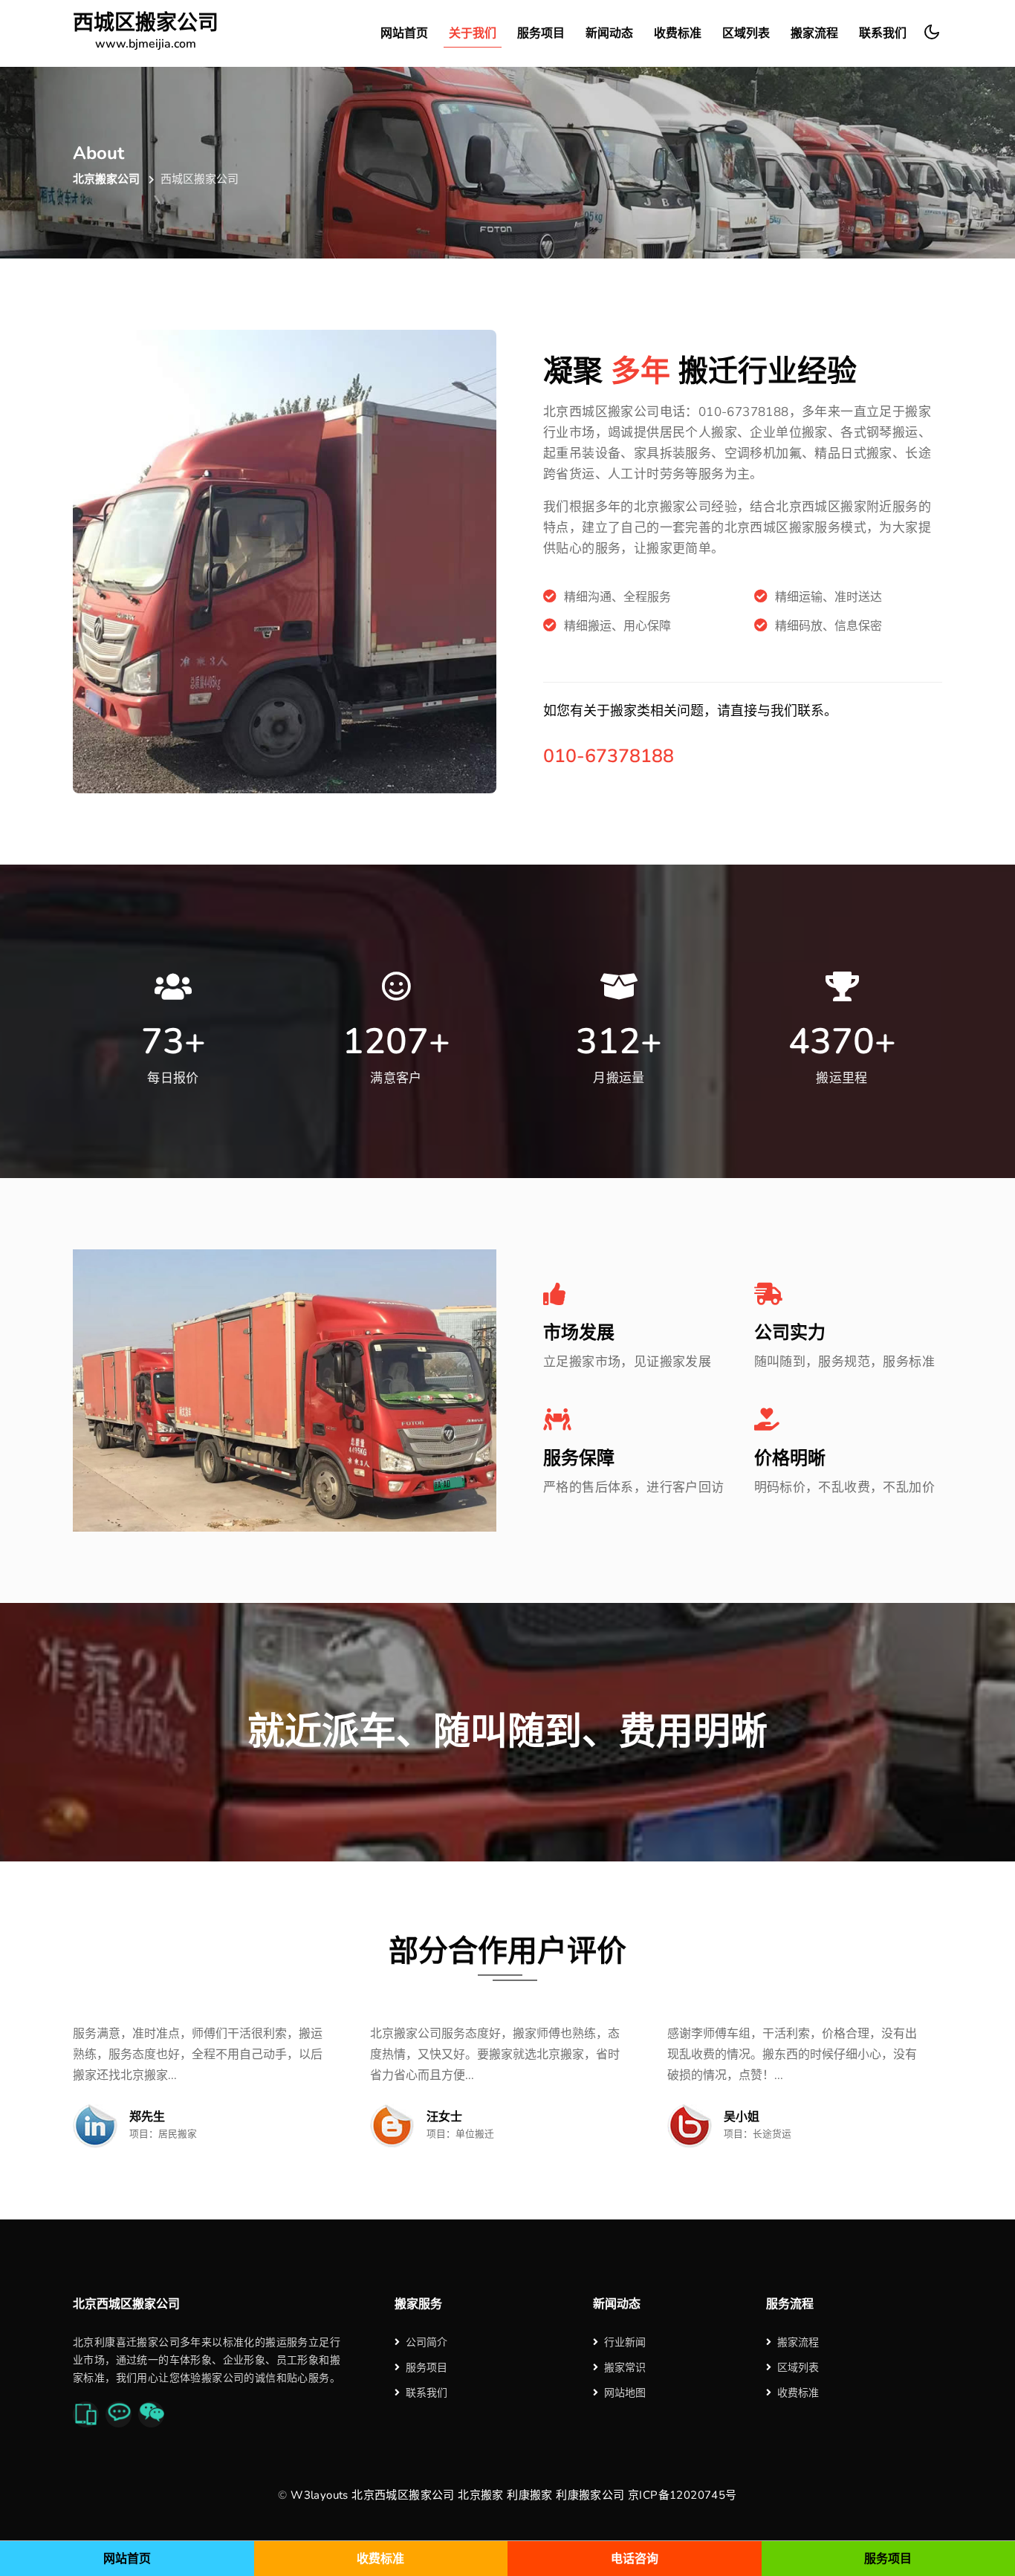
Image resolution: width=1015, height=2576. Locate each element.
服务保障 (579, 1458)
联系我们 (883, 33)
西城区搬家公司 (146, 32)
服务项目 (541, 33)
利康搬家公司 (590, 2495)
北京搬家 (481, 2495)
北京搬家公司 (106, 179)
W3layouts (320, 2495)
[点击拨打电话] (86, 2414)
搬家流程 (814, 33)
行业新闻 (625, 2342)
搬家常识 (625, 2368)
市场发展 (579, 1333)
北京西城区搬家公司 (403, 2495)
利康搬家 (530, 2495)
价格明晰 (790, 1458)
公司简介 (427, 2342)
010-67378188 (609, 756)
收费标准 (678, 33)
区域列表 (746, 33)
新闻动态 (609, 33)
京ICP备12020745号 (682, 2495)
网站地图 (625, 2393)
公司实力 (790, 1333)
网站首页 (404, 33)
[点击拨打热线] (119, 2414)
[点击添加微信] (151, 2414)
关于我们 (473, 33)
